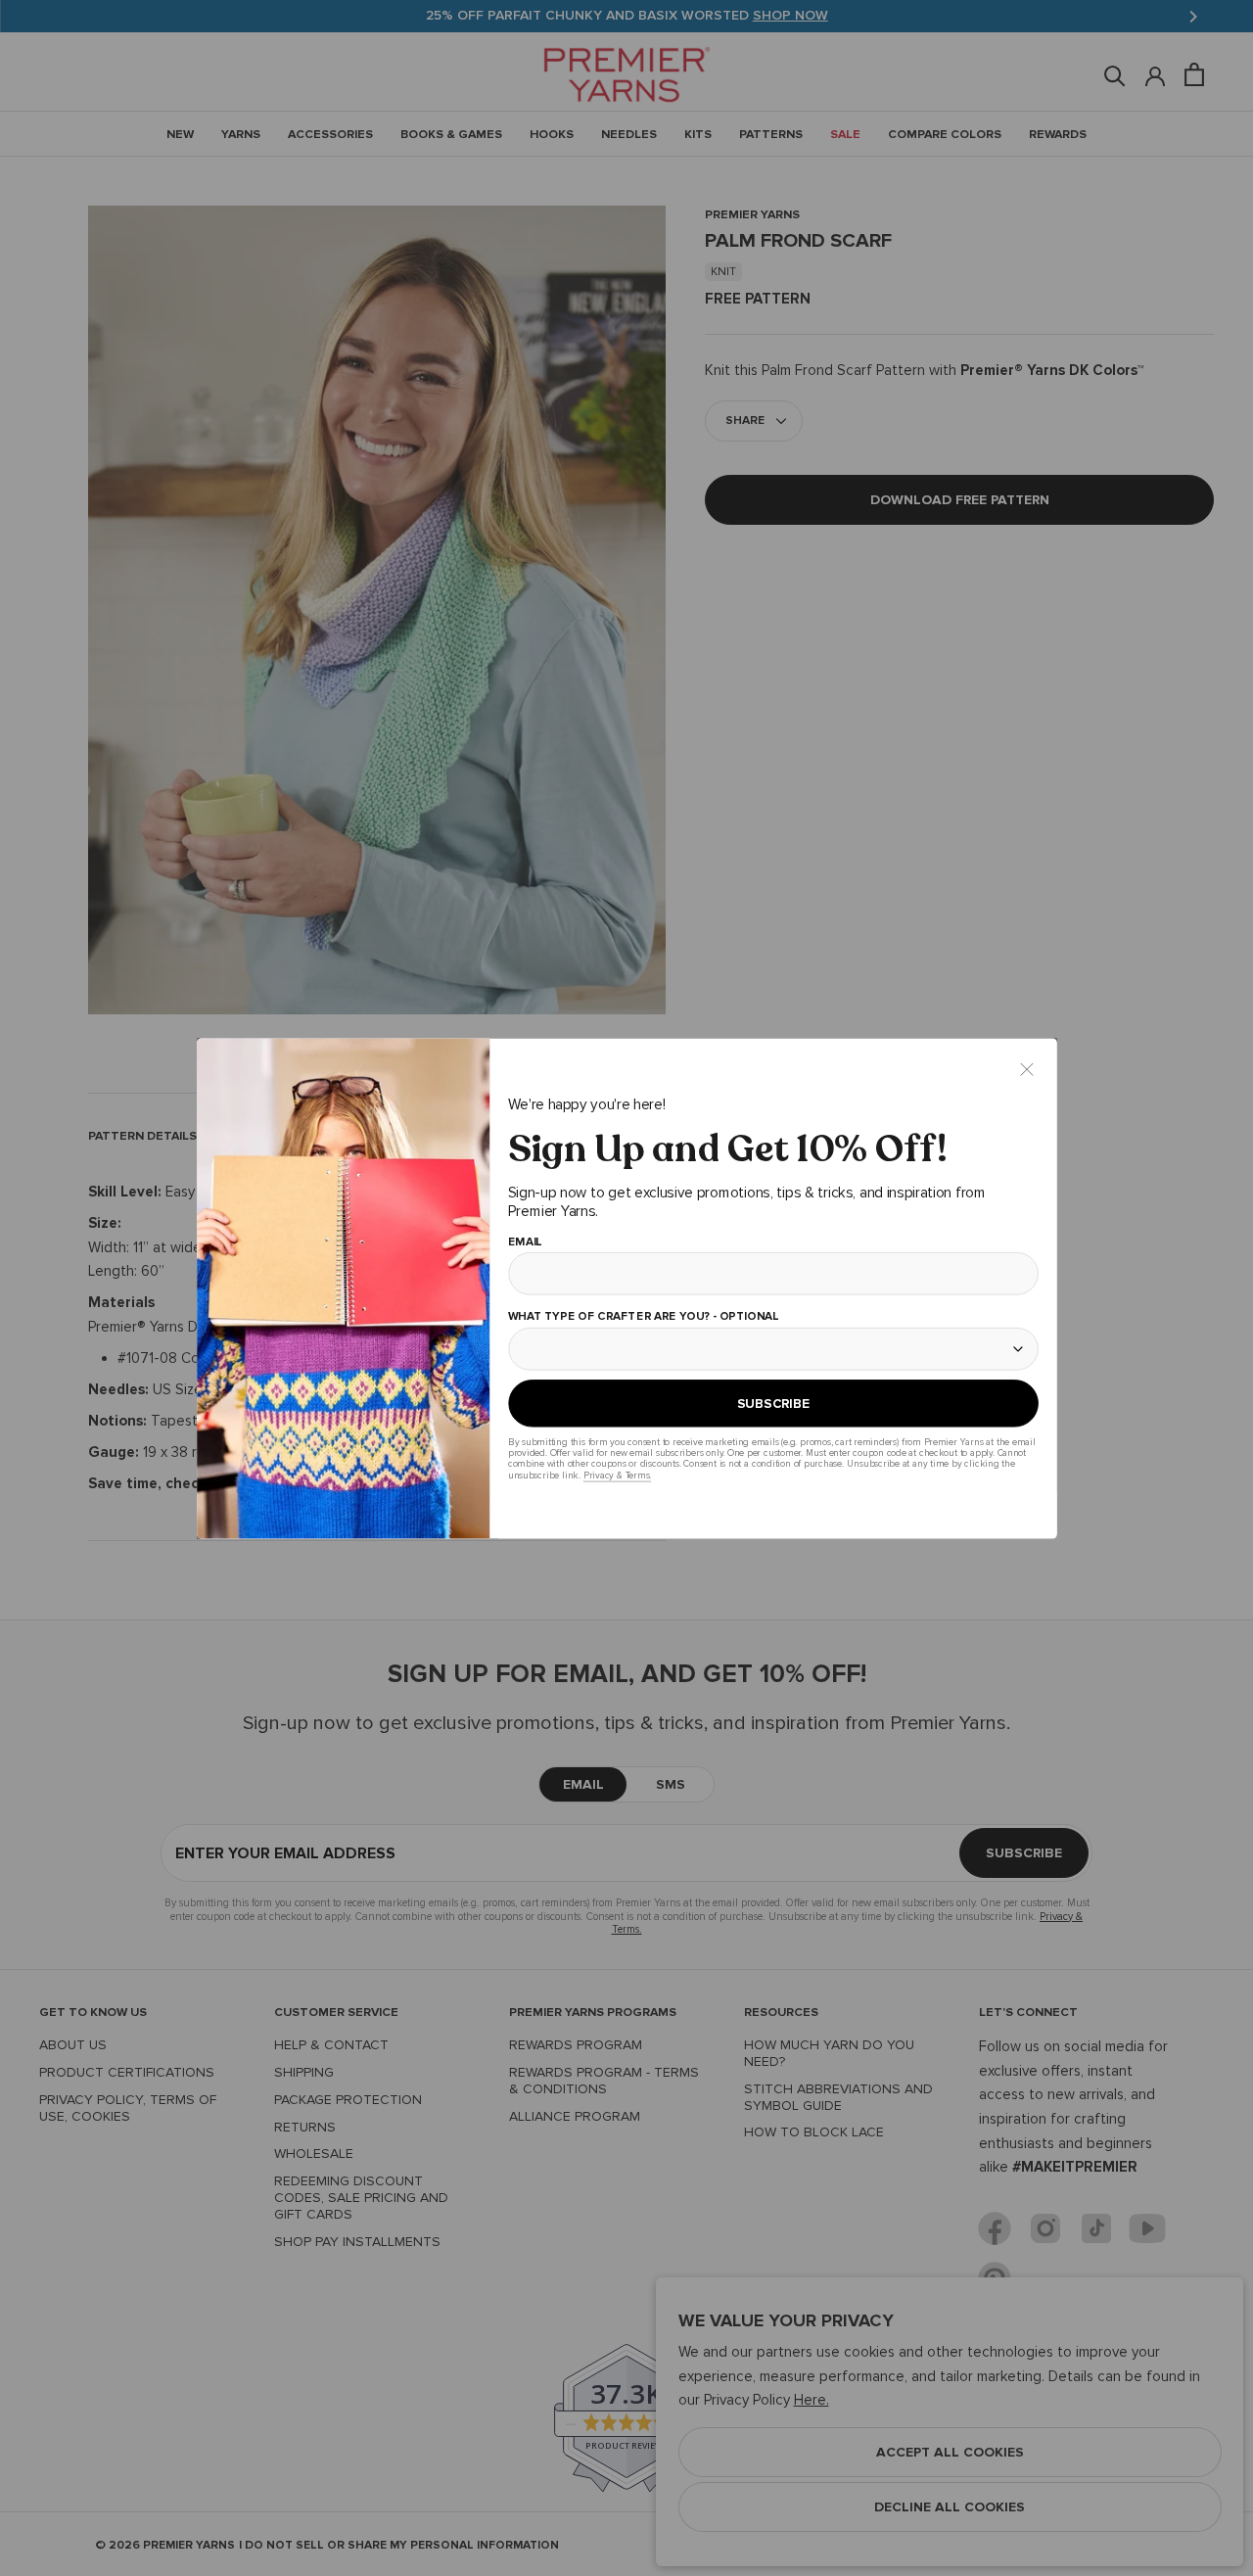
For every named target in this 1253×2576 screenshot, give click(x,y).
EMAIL (524, 1241)
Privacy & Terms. (616, 1475)
